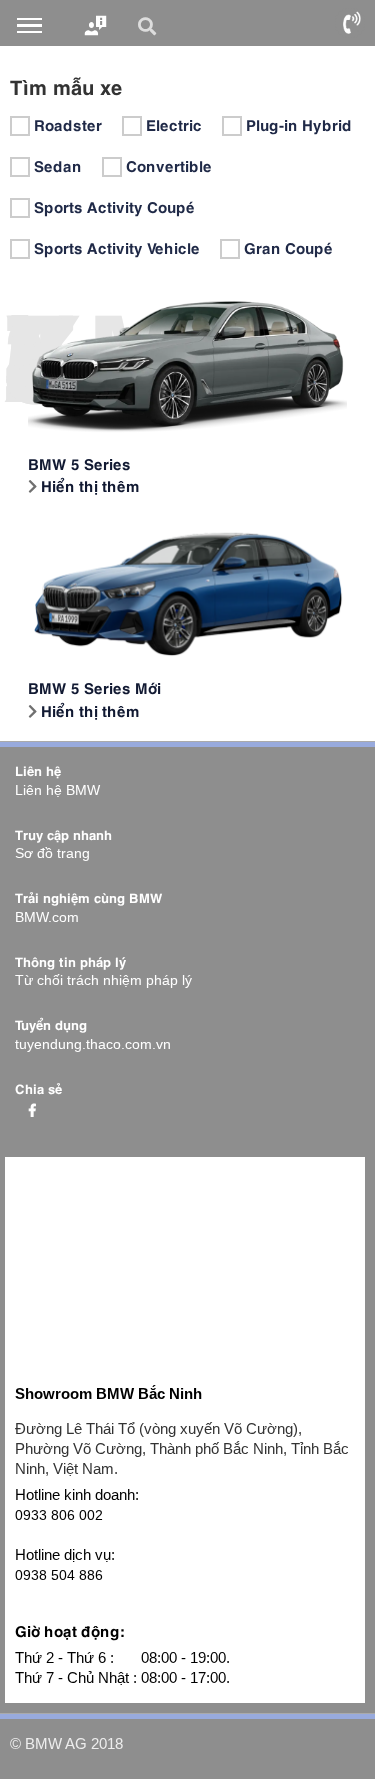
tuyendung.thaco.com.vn (93, 1044)
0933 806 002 (59, 1515)
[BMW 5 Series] (187, 362)
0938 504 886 (59, 1575)
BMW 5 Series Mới (94, 686)
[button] (150, 26)
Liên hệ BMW (57, 790)
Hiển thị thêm (88, 484)
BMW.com (47, 917)
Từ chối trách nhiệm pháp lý (103, 980)
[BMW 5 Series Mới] (187, 586)
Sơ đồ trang (52, 853)
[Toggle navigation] (29, 26)
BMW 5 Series (79, 462)
